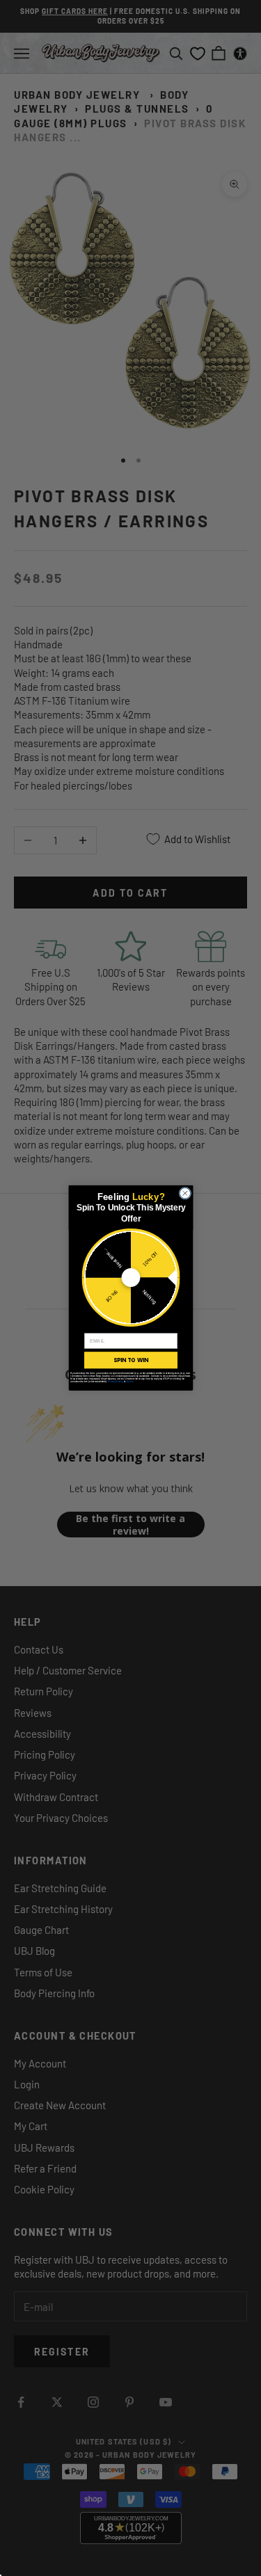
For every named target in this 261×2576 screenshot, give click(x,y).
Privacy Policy (115, 1382)
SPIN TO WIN (130, 1360)
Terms (129, 1382)
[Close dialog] (185, 1194)
